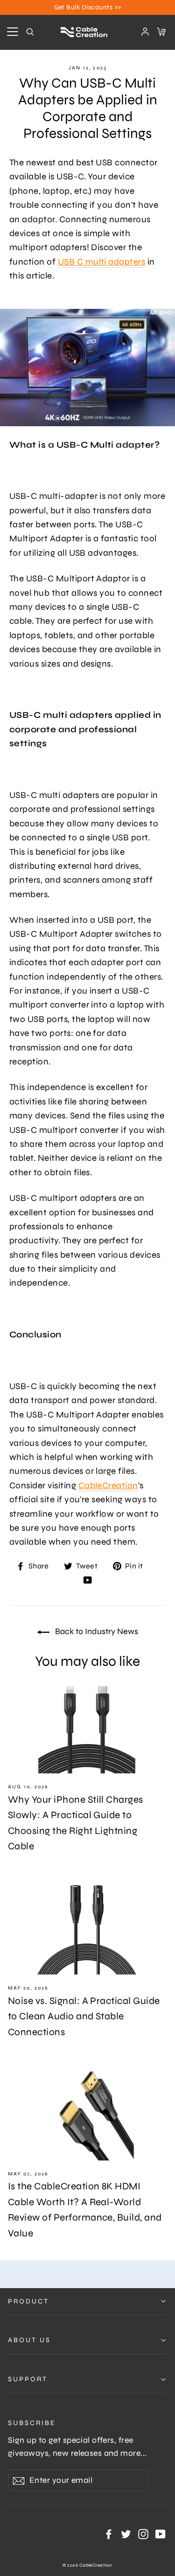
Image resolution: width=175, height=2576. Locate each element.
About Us (29, 2340)
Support (28, 2379)
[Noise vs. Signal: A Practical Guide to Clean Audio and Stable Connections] (87, 1930)
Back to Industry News (96, 1631)
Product (28, 2301)
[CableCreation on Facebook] (109, 2534)
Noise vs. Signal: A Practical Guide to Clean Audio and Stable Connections (84, 2017)
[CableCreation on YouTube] (88, 1579)
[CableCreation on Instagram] (143, 2534)
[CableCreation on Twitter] (126, 2534)
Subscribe (32, 2423)
